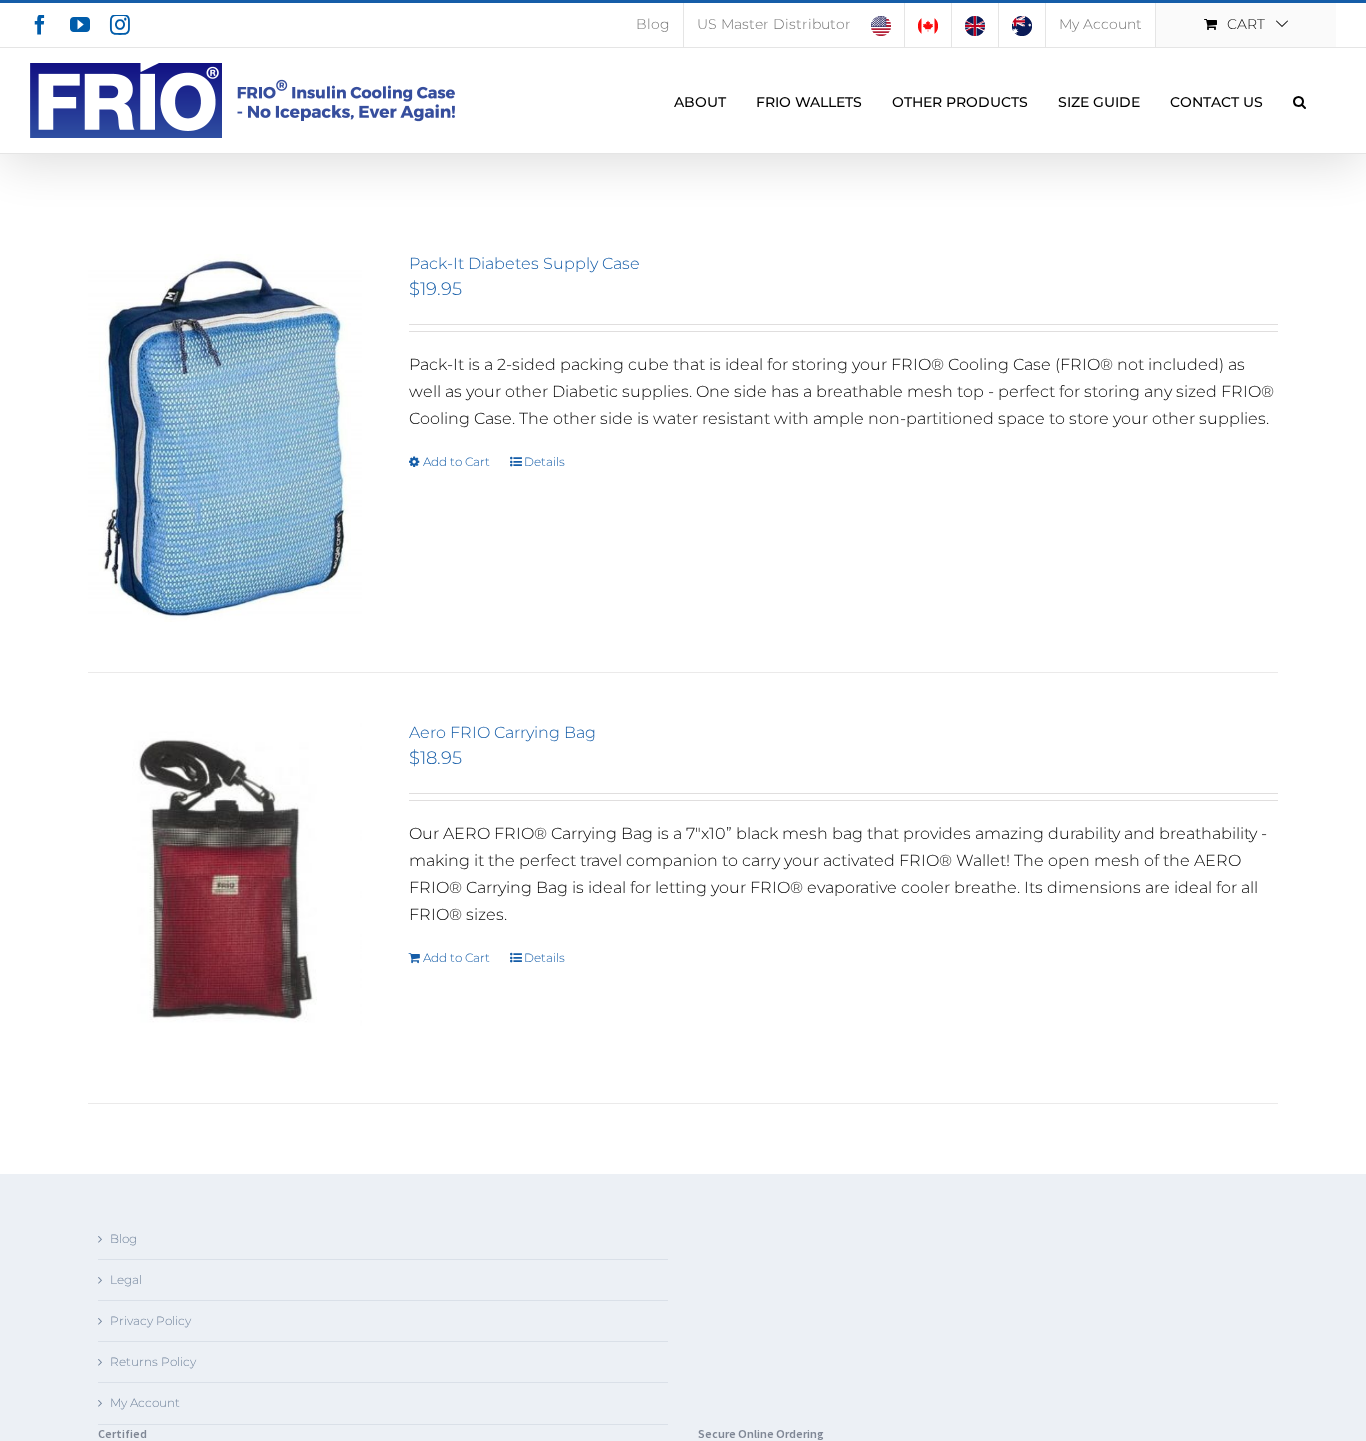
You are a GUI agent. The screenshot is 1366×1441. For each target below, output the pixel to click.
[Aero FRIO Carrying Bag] (225, 888)
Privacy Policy (150, 1320)
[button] (1299, 100)
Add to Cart (456, 461)
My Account (145, 1402)
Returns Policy (153, 1361)
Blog (123, 1238)
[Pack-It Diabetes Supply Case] (225, 438)
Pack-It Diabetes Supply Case (524, 263)
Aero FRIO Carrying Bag (502, 732)
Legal (126, 1279)
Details (544, 461)
